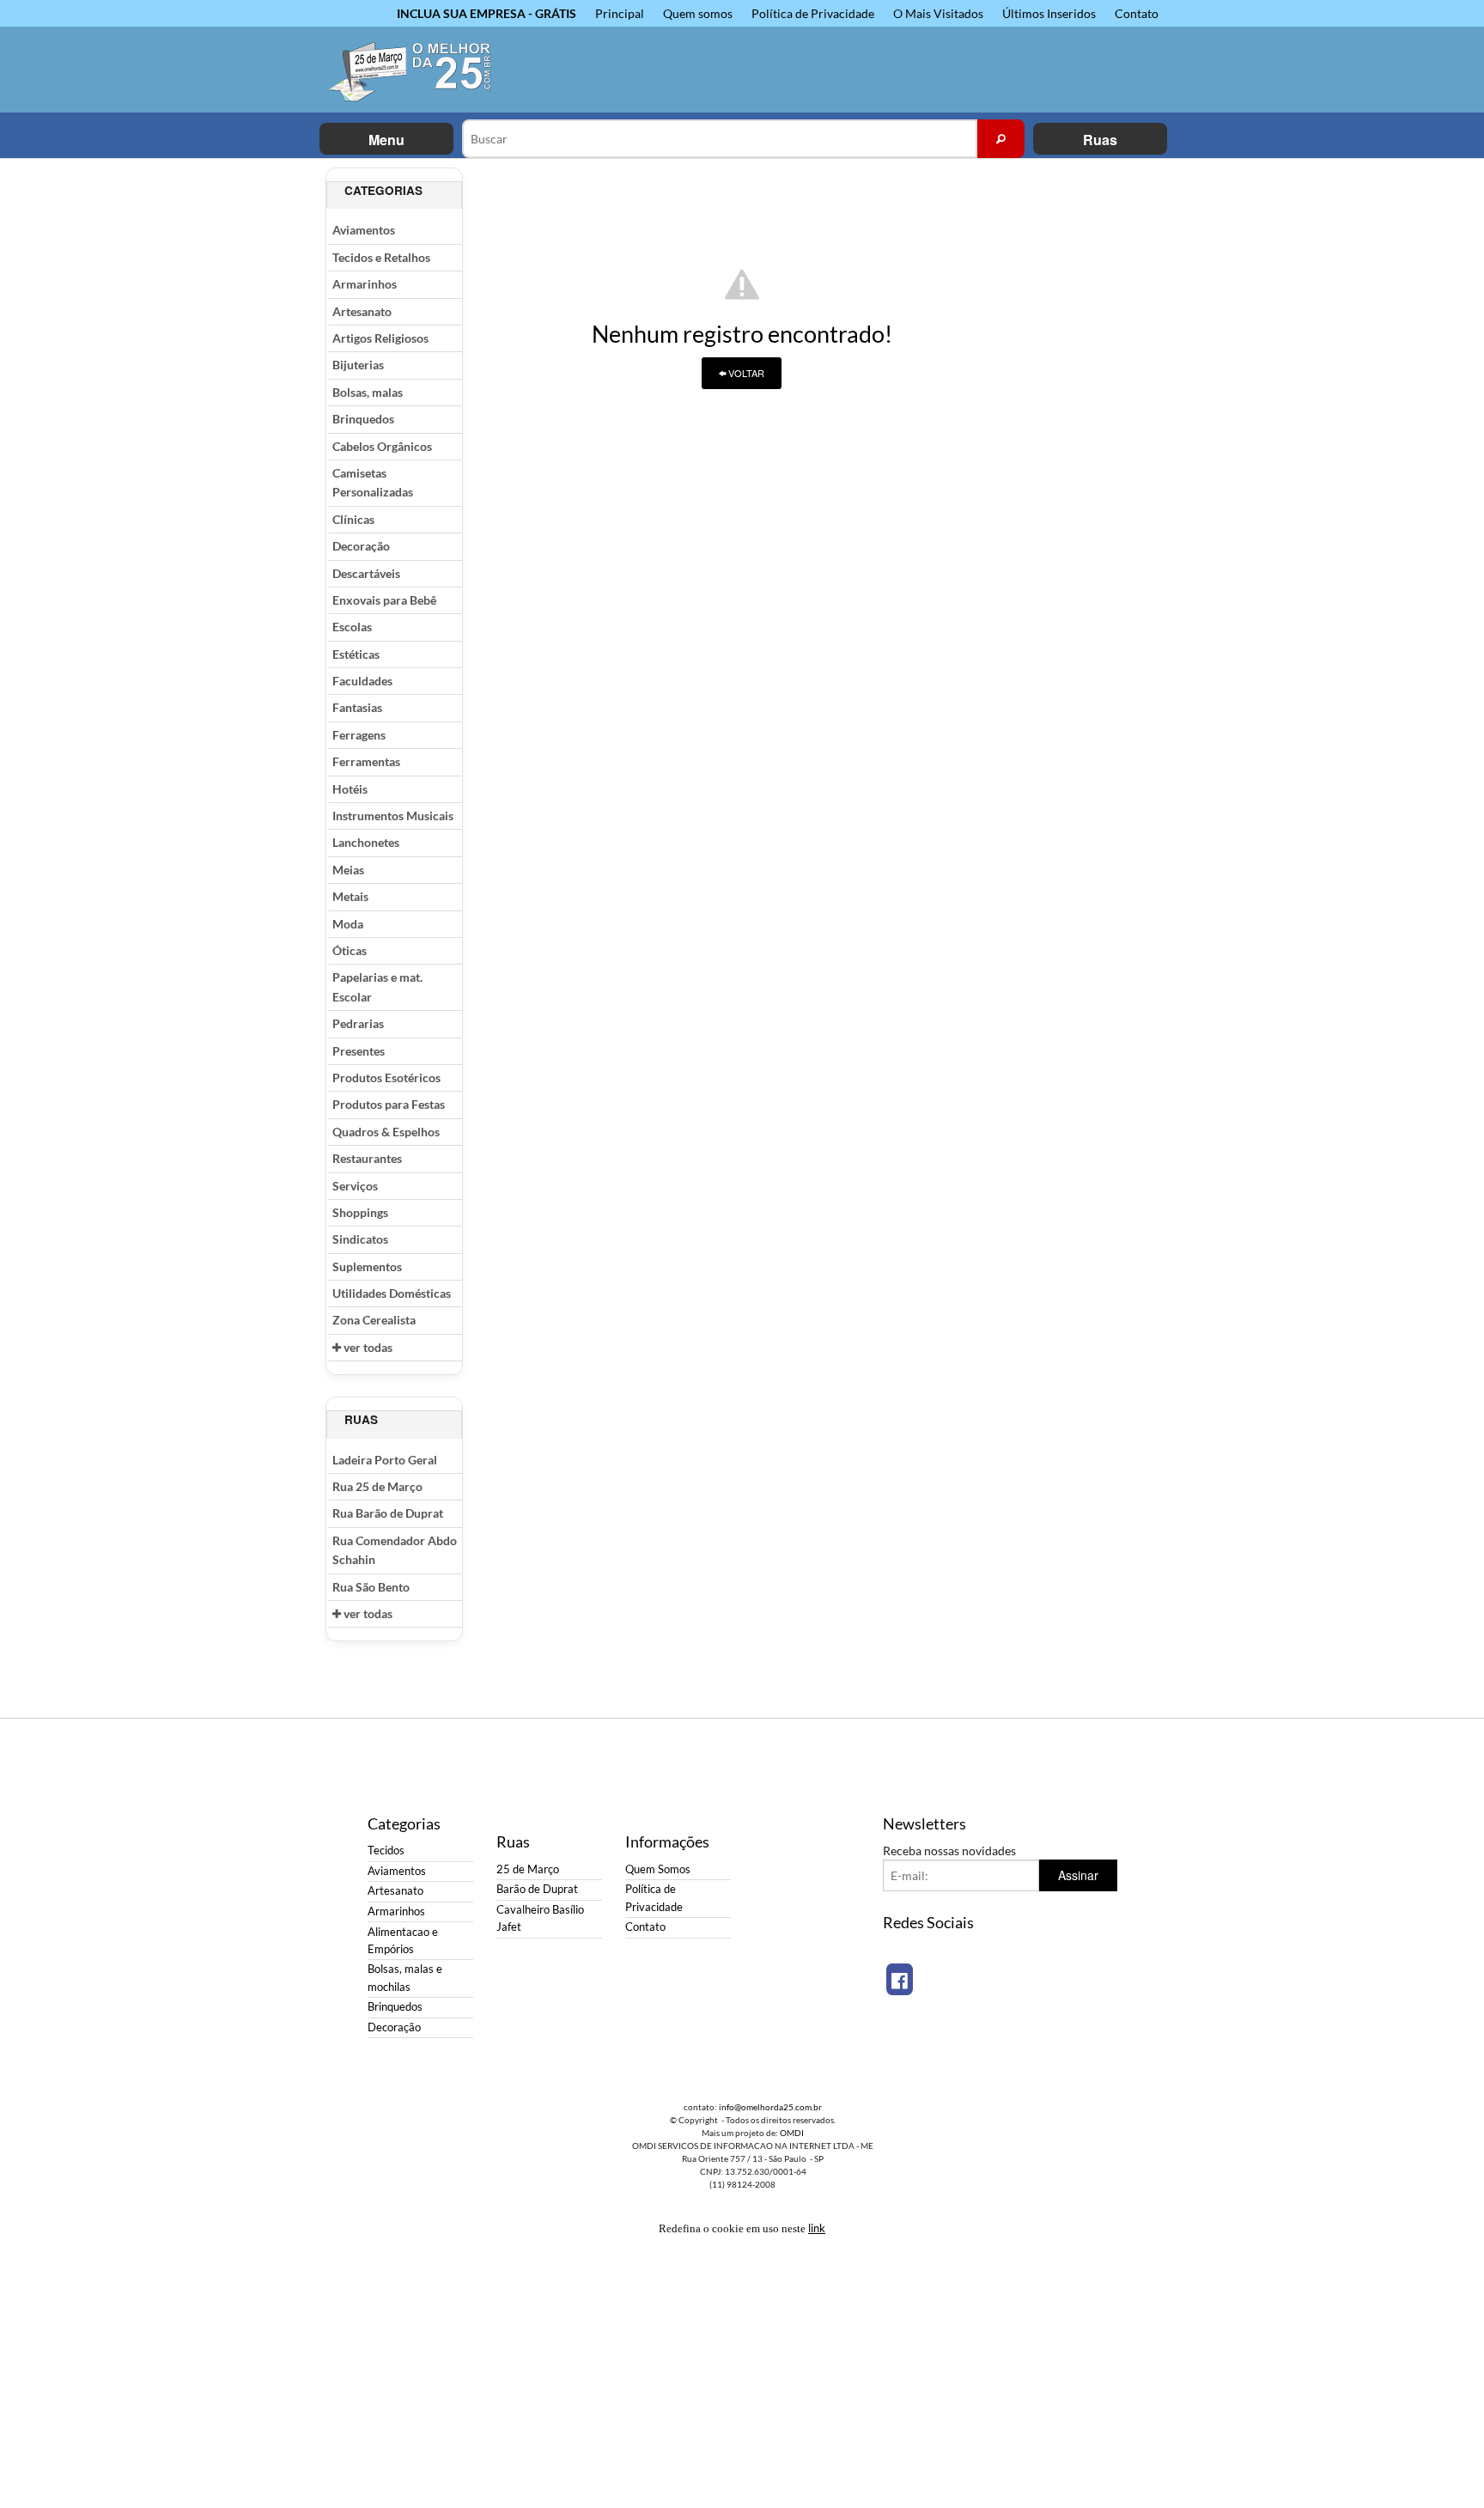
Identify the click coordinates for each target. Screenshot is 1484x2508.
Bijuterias (358, 365)
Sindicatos (360, 1239)
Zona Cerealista (374, 1320)
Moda (348, 924)
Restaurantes (367, 1158)
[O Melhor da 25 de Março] (420, 70)
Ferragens (359, 735)
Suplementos (367, 1266)
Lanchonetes (366, 842)
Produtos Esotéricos (386, 1077)
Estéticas (356, 654)
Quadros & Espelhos (386, 1132)
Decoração (361, 546)
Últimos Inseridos (1049, 13)
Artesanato (362, 311)
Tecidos (386, 1851)
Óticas (350, 950)
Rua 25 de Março (377, 1486)
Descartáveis (366, 573)
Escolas (352, 627)
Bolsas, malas (368, 392)
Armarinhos (365, 284)
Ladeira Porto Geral (385, 1460)
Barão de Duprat (537, 1889)
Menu (386, 140)
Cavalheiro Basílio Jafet (540, 1918)
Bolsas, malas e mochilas (405, 1978)
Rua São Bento (371, 1587)
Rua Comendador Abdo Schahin (395, 1550)
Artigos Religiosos (380, 338)
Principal (620, 13)
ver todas (367, 1347)
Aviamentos (364, 230)
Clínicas (353, 519)
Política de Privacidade (813, 13)
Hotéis (350, 789)
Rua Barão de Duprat (388, 1513)
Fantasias (357, 707)
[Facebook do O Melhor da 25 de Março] (900, 1979)
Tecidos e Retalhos (381, 257)
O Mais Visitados (938, 13)
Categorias (383, 190)
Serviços (355, 1186)
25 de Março (528, 1869)
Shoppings (360, 1212)
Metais (350, 896)
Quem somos (698, 13)
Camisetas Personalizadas (373, 482)
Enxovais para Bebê (384, 600)
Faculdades (362, 681)
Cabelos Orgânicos (382, 446)
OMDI (792, 2133)
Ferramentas (366, 761)
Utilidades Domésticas (392, 1293)
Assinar (1078, 1875)
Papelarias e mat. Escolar (377, 986)
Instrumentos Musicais (393, 816)
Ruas (1100, 140)
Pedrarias (358, 1023)
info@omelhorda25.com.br (770, 2107)
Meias (348, 870)
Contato (1137, 13)
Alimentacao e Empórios (403, 1941)
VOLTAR (745, 373)
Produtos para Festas (389, 1104)
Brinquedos (363, 419)
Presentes (359, 1051)
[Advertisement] (1090, 425)
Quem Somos (658, 1869)
